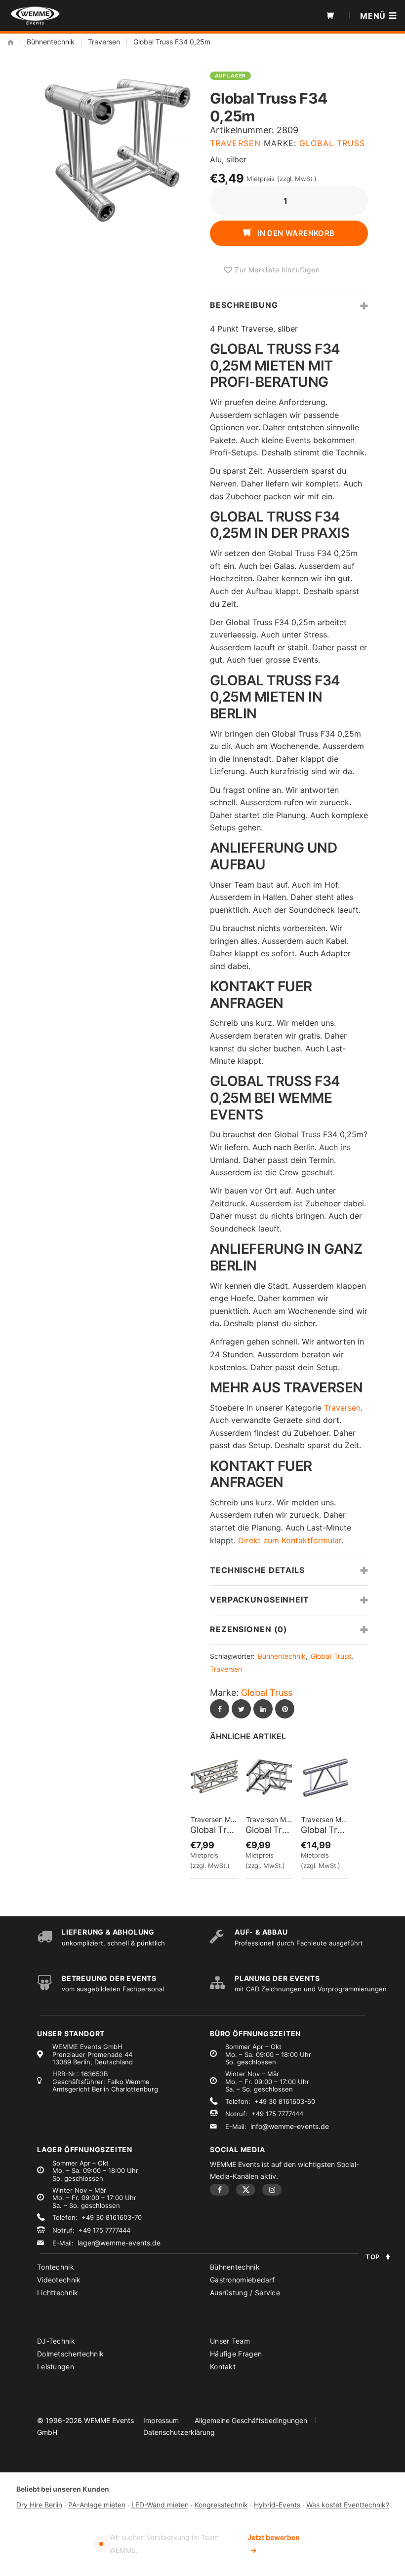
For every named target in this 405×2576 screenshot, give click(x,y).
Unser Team (230, 2341)
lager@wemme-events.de (119, 2243)
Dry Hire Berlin (39, 2505)
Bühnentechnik (51, 42)
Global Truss (332, 143)
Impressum (161, 2420)
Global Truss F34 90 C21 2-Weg (269, 1830)
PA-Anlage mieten (97, 2505)
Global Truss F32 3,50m (324, 1830)
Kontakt (223, 2367)
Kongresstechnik (221, 2505)
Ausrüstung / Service (245, 2293)
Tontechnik (56, 2267)
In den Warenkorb (295, 233)
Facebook (220, 2190)
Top (373, 2257)
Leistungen (56, 2367)
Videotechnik (59, 2280)
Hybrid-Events (277, 2505)
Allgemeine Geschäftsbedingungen (251, 2420)
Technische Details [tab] (257, 1570)
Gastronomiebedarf (242, 2280)
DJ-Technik (56, 2341)
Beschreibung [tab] (244, 305)
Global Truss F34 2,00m (214, 1830)
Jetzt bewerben (274, 2544)
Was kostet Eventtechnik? (348, 2505)
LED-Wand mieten (160, 2505)
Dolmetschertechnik (70, 2354)
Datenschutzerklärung (179, 2432)
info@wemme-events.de (290, 2126)
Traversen (104, 42)
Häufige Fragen (236, 2354)
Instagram (272, 2190)
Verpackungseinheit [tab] (260, 1600)
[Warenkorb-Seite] (330, 16)
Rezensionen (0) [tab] (249, 1629)
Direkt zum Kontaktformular (290, 1540)
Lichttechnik (58, 2293)
